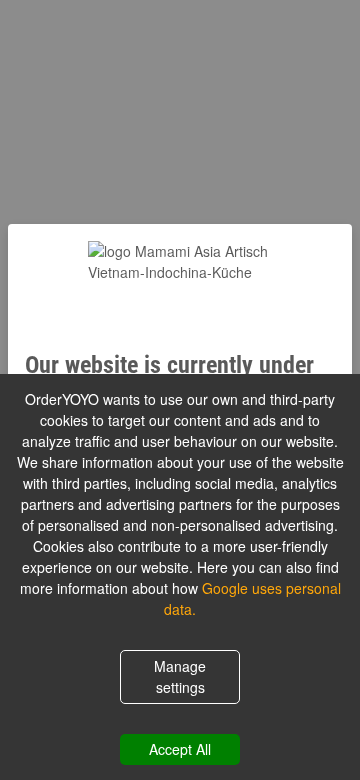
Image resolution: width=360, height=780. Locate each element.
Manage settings (180, 676)
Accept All (180, 749)
